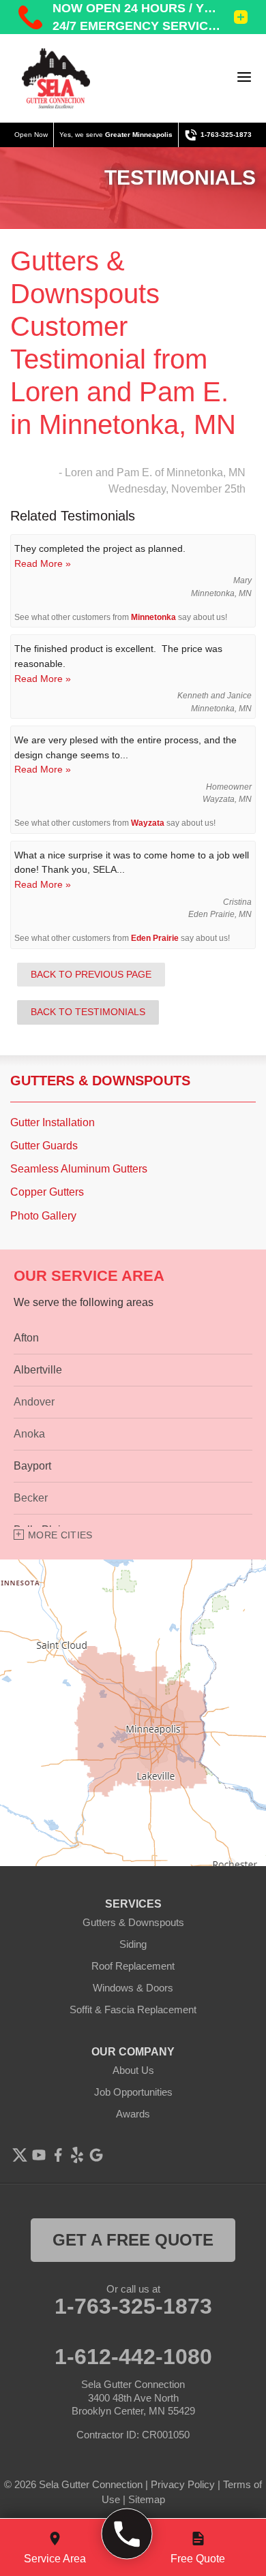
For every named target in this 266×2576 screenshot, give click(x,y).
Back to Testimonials (88, 1012)
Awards (133, 2114)
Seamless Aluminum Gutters (79, 1169)
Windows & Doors (133, 1988)
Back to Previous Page (91, 974)
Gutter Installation (53, 1122)
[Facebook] (58, 2155)
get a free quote (133, 2240)
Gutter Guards (44, 1146)
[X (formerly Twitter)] (20, 2155)
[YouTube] (39, 2155)
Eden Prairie (155, 938)
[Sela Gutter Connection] (56, 78)
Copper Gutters (47, 1192)
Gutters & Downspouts (100, 1081)
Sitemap (147, 2499)
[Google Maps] (96, 2155)
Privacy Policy (183, 2484)
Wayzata (148, 823)
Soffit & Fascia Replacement (133, 2009)
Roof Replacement (133, 1966)
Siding (133, 1944)
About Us (133, 2070)
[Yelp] (77, 2155)
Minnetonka (153, 617)
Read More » (43, 563)
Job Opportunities (133, 2092)
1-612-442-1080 (133, 2357)
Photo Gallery (43, 1216)
